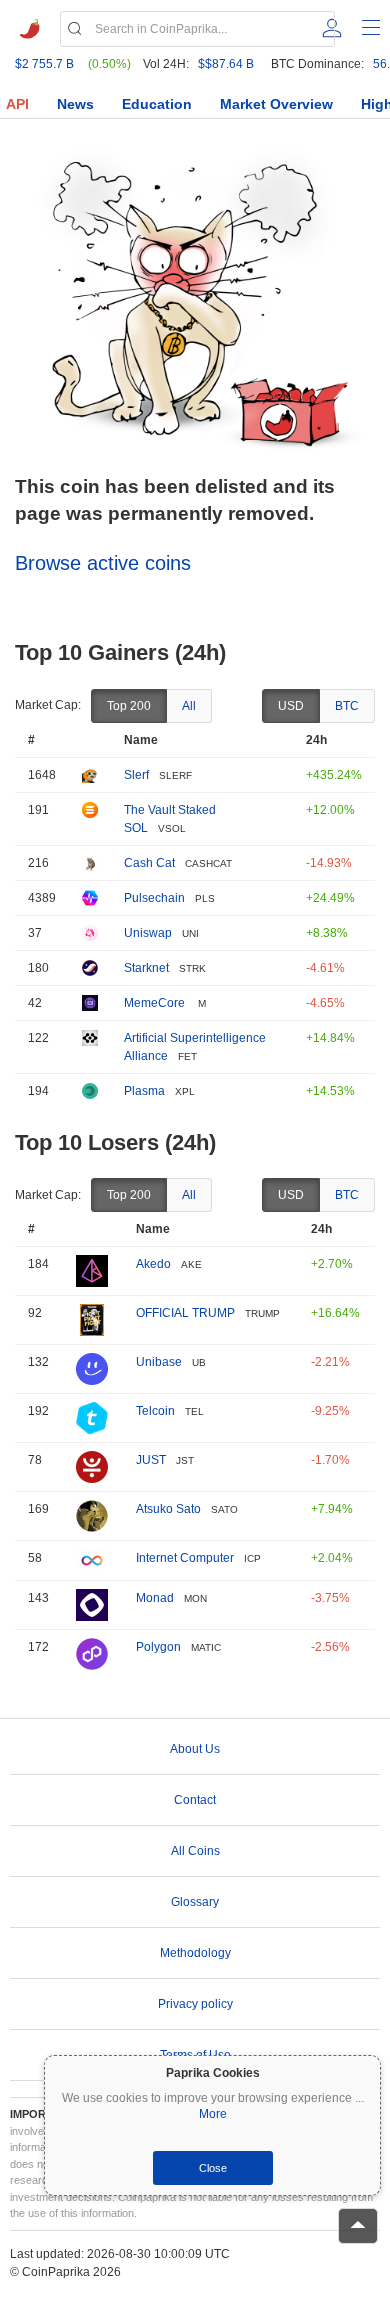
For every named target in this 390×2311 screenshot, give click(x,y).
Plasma (144, 1091)
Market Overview (276, 104)
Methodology (195, 1953)
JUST (151, 1460)
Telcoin (155, 1411)
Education (157, 104)
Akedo (153, 1264)
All (189, 706)
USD (291, 706)
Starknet (146, 968)
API (17, 104)
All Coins (195, 1851)
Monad (155, 1598)
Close (213, 2168)
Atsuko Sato (168, 1509)
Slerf (136, 775)
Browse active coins (103, 563)
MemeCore (156, 1003)
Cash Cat (149, 863)
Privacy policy (195, 2004)
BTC (347, 706)
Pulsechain (154, 898)
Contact (195, 1800)
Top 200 (129, 706)
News (75, 104)
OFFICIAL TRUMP (185, 1313)
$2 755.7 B (44, 64)
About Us (195, 1749)
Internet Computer (185, 1558)
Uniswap (148, 933)
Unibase (159, 1362)
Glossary (195, 1902)
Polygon (158, 1647)
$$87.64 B (226, 64)
